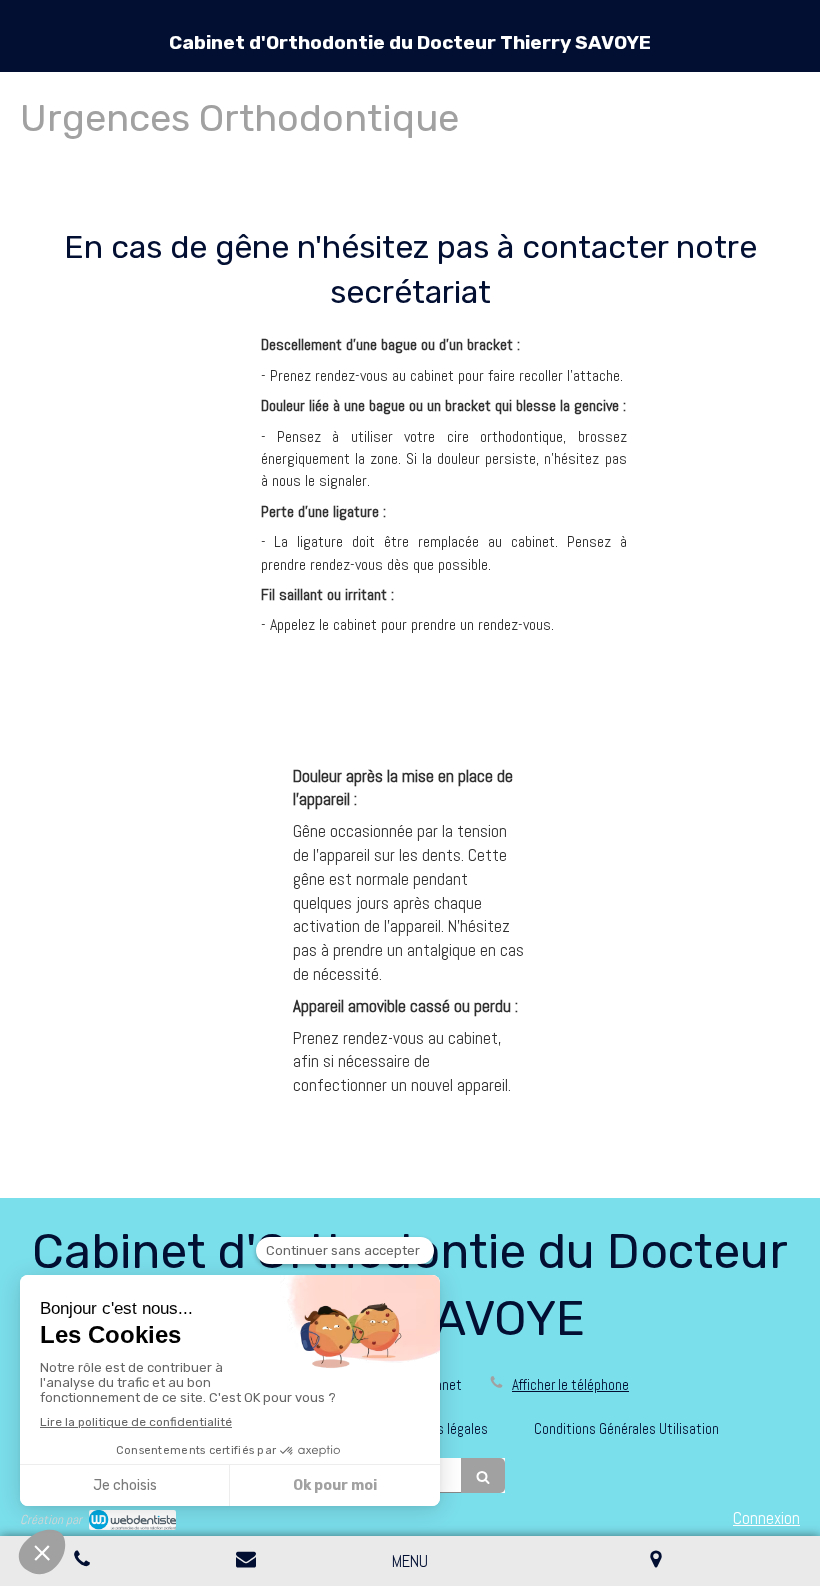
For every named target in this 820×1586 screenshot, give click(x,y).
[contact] (246, 1561)
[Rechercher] (483, 1475)
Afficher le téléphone (570, 1384)
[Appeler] (82, 1561)
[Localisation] (656, 1561)
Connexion (766, 1518)
